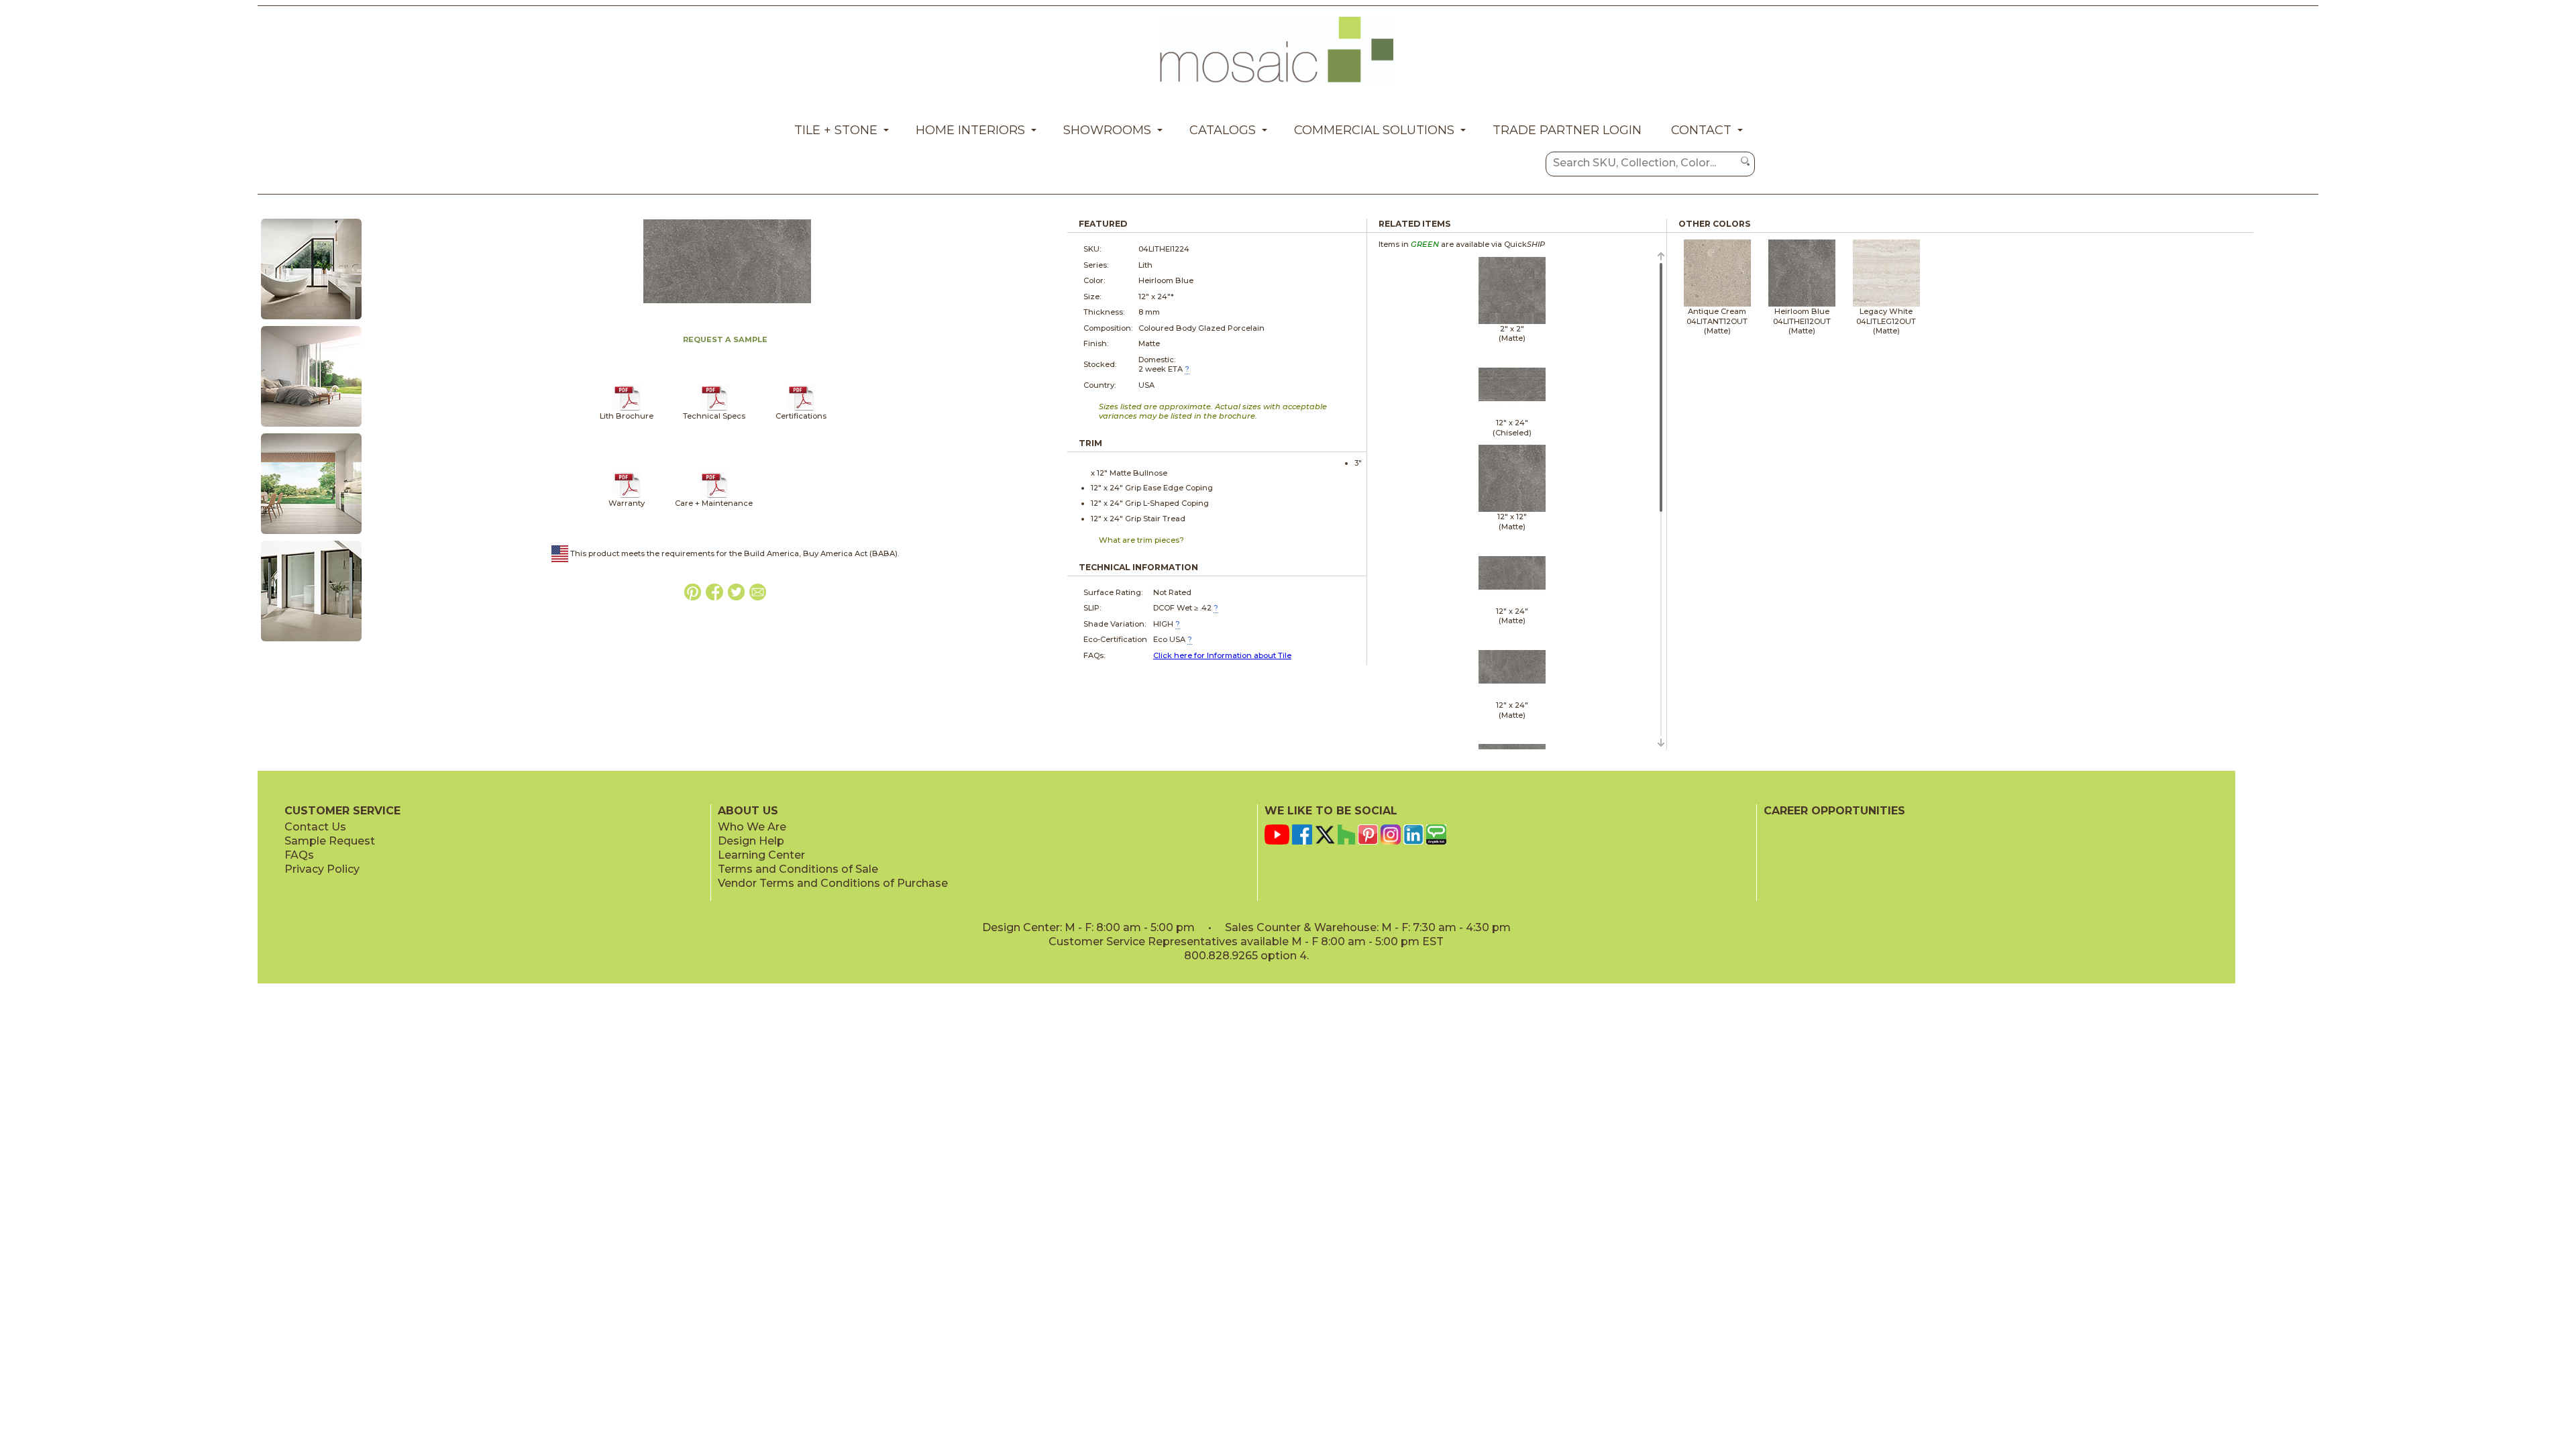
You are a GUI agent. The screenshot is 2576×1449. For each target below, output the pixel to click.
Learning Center (761, 855)
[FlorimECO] (801, 409)
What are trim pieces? (1141, 540)
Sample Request (330, 841)
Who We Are (752, 827)
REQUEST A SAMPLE (725, 339)
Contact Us (315, 827)
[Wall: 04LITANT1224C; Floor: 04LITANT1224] (311, 320)
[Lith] (627, 409)
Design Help (751, 841)
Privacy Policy (322, 869)
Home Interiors (970, 130)
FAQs (299, 855)
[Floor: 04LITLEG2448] (311, 535)
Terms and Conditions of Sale (798, 869)
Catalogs (1223, 130)
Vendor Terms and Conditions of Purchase (833, 883)
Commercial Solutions (1374, 130)
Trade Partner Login (1567, 130)
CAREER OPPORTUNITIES (1834, 811)
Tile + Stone (836, 130)
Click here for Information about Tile (1222, 655)
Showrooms (1107, 130)
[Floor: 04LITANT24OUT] (311, 642)
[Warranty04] (627, 496)
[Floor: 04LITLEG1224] (311, 427)
